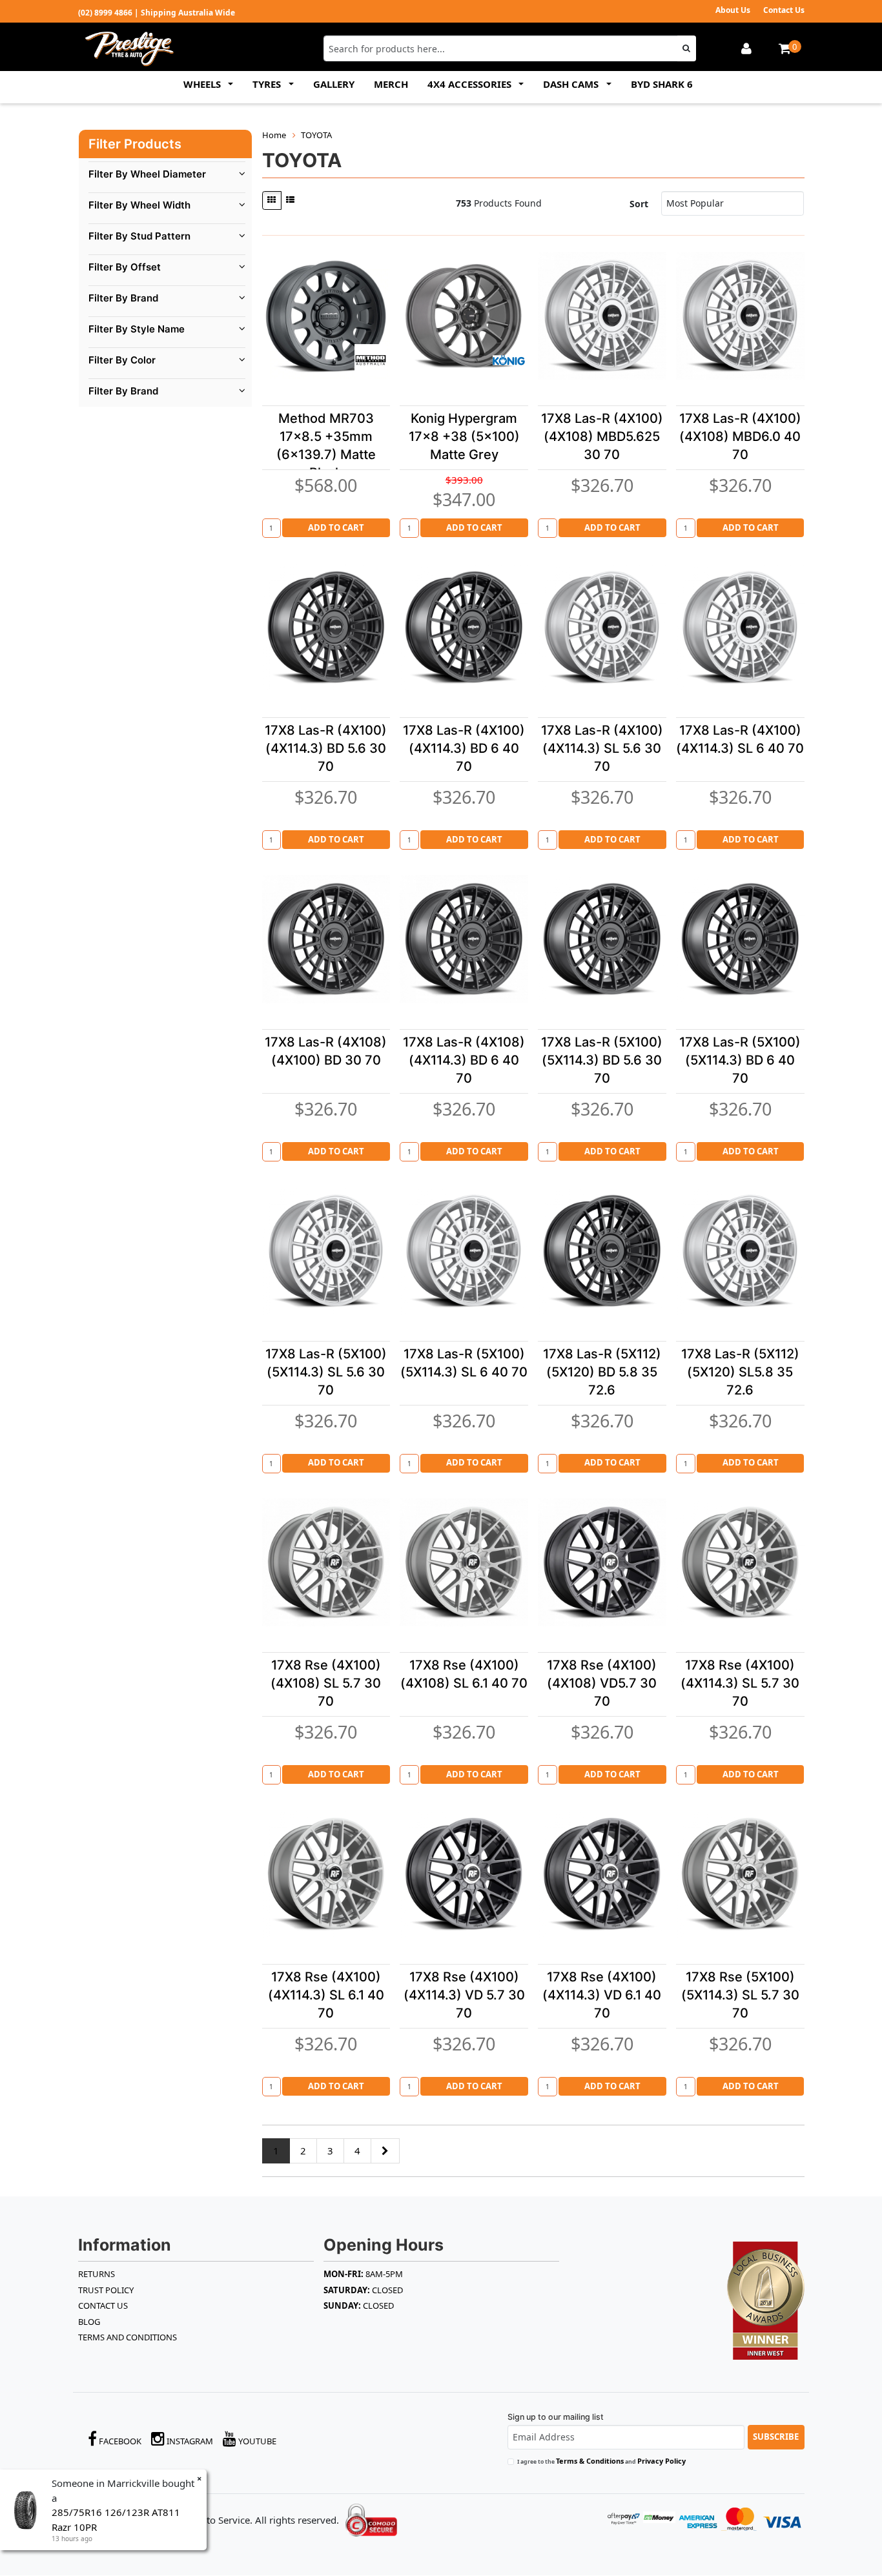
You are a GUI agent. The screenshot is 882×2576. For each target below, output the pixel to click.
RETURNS (97, 2274)
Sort (639, 204)
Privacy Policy (661, 2461)
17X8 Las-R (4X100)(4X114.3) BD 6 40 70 (464, 748)
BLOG (89, 2322)
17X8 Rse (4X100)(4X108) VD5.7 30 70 (602, 1683)
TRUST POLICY (106, 2290)
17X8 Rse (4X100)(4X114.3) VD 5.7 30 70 (464, 1995)
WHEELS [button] (203, 84)
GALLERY (334, 84)
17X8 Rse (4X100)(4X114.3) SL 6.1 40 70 (326, 1995)
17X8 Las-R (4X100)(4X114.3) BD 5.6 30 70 (326, 748)
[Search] (687, 48)
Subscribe (776, 2437)
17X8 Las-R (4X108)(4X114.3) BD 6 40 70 (464, 1060)
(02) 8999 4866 (105, 13)
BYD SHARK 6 (662, 84)
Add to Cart (336, 527)
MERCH (391, 84)
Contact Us (784, 10)
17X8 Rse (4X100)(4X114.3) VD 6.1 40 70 (602, 1995)
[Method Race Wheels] (371, 360)
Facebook (119, 2441)
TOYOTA (316, 135)
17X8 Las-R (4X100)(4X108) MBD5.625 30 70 (602, 436)
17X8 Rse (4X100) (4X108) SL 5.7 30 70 (326, 1683)
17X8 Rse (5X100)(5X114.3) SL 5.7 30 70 (740, 1995)
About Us (733, 10)
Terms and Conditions (128, 2337)
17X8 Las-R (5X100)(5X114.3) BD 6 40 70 (740, 1060)
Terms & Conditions (590, 2461)
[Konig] (509, 360)
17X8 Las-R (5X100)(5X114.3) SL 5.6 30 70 (326, 1372)
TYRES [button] (268, 84)
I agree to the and (601, 2461)
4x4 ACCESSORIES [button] (471, 84)
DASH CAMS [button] (572, 84)
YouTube (256, 2441)
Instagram (189, 2441)
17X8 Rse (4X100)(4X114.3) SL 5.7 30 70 (740, 1683)
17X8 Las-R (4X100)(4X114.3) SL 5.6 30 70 (602, 748)
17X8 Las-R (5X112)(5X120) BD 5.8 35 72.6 (602, 1372)
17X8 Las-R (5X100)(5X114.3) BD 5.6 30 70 (602, 1060)
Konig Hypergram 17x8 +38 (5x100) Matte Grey (464, 436)
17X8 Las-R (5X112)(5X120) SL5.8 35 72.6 (740, 1372)
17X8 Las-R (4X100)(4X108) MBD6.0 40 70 (740, 436)
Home (274, 135)
